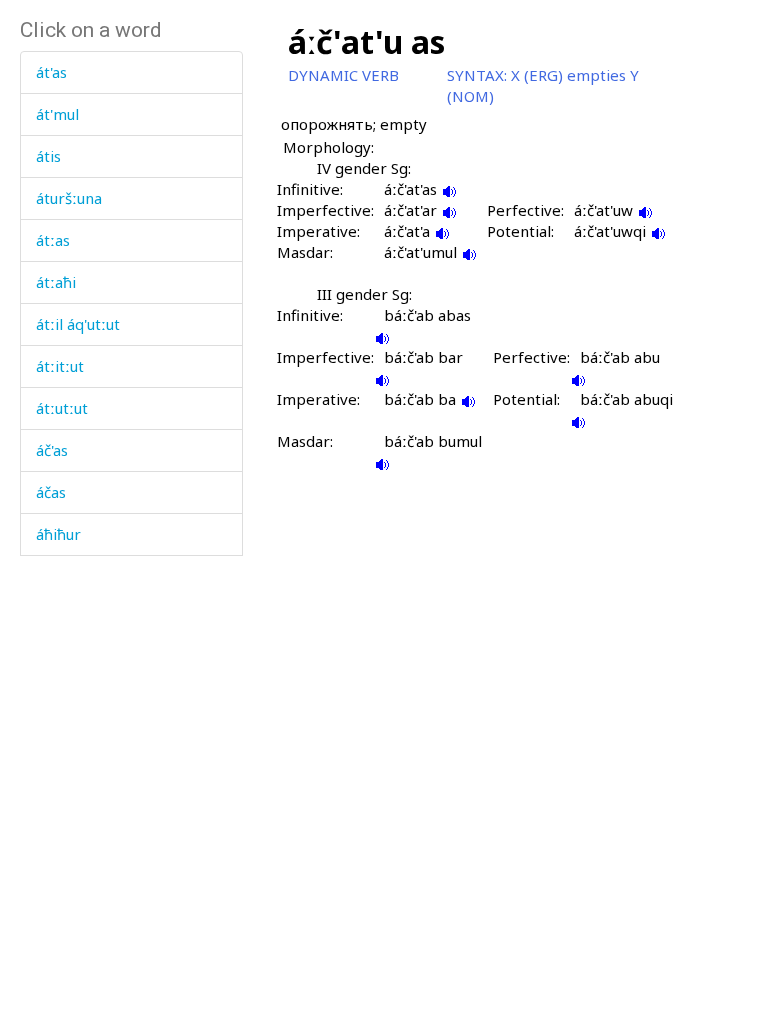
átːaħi (56, 282)
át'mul (57, 114)
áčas (51, 492)
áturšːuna (69, 198)
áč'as (52, 450)
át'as (51, 72)
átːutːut (62, 408)
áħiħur (58, 534)
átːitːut (60, 366)
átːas (53, 240)
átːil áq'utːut (78, 324)
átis (48, 156)
